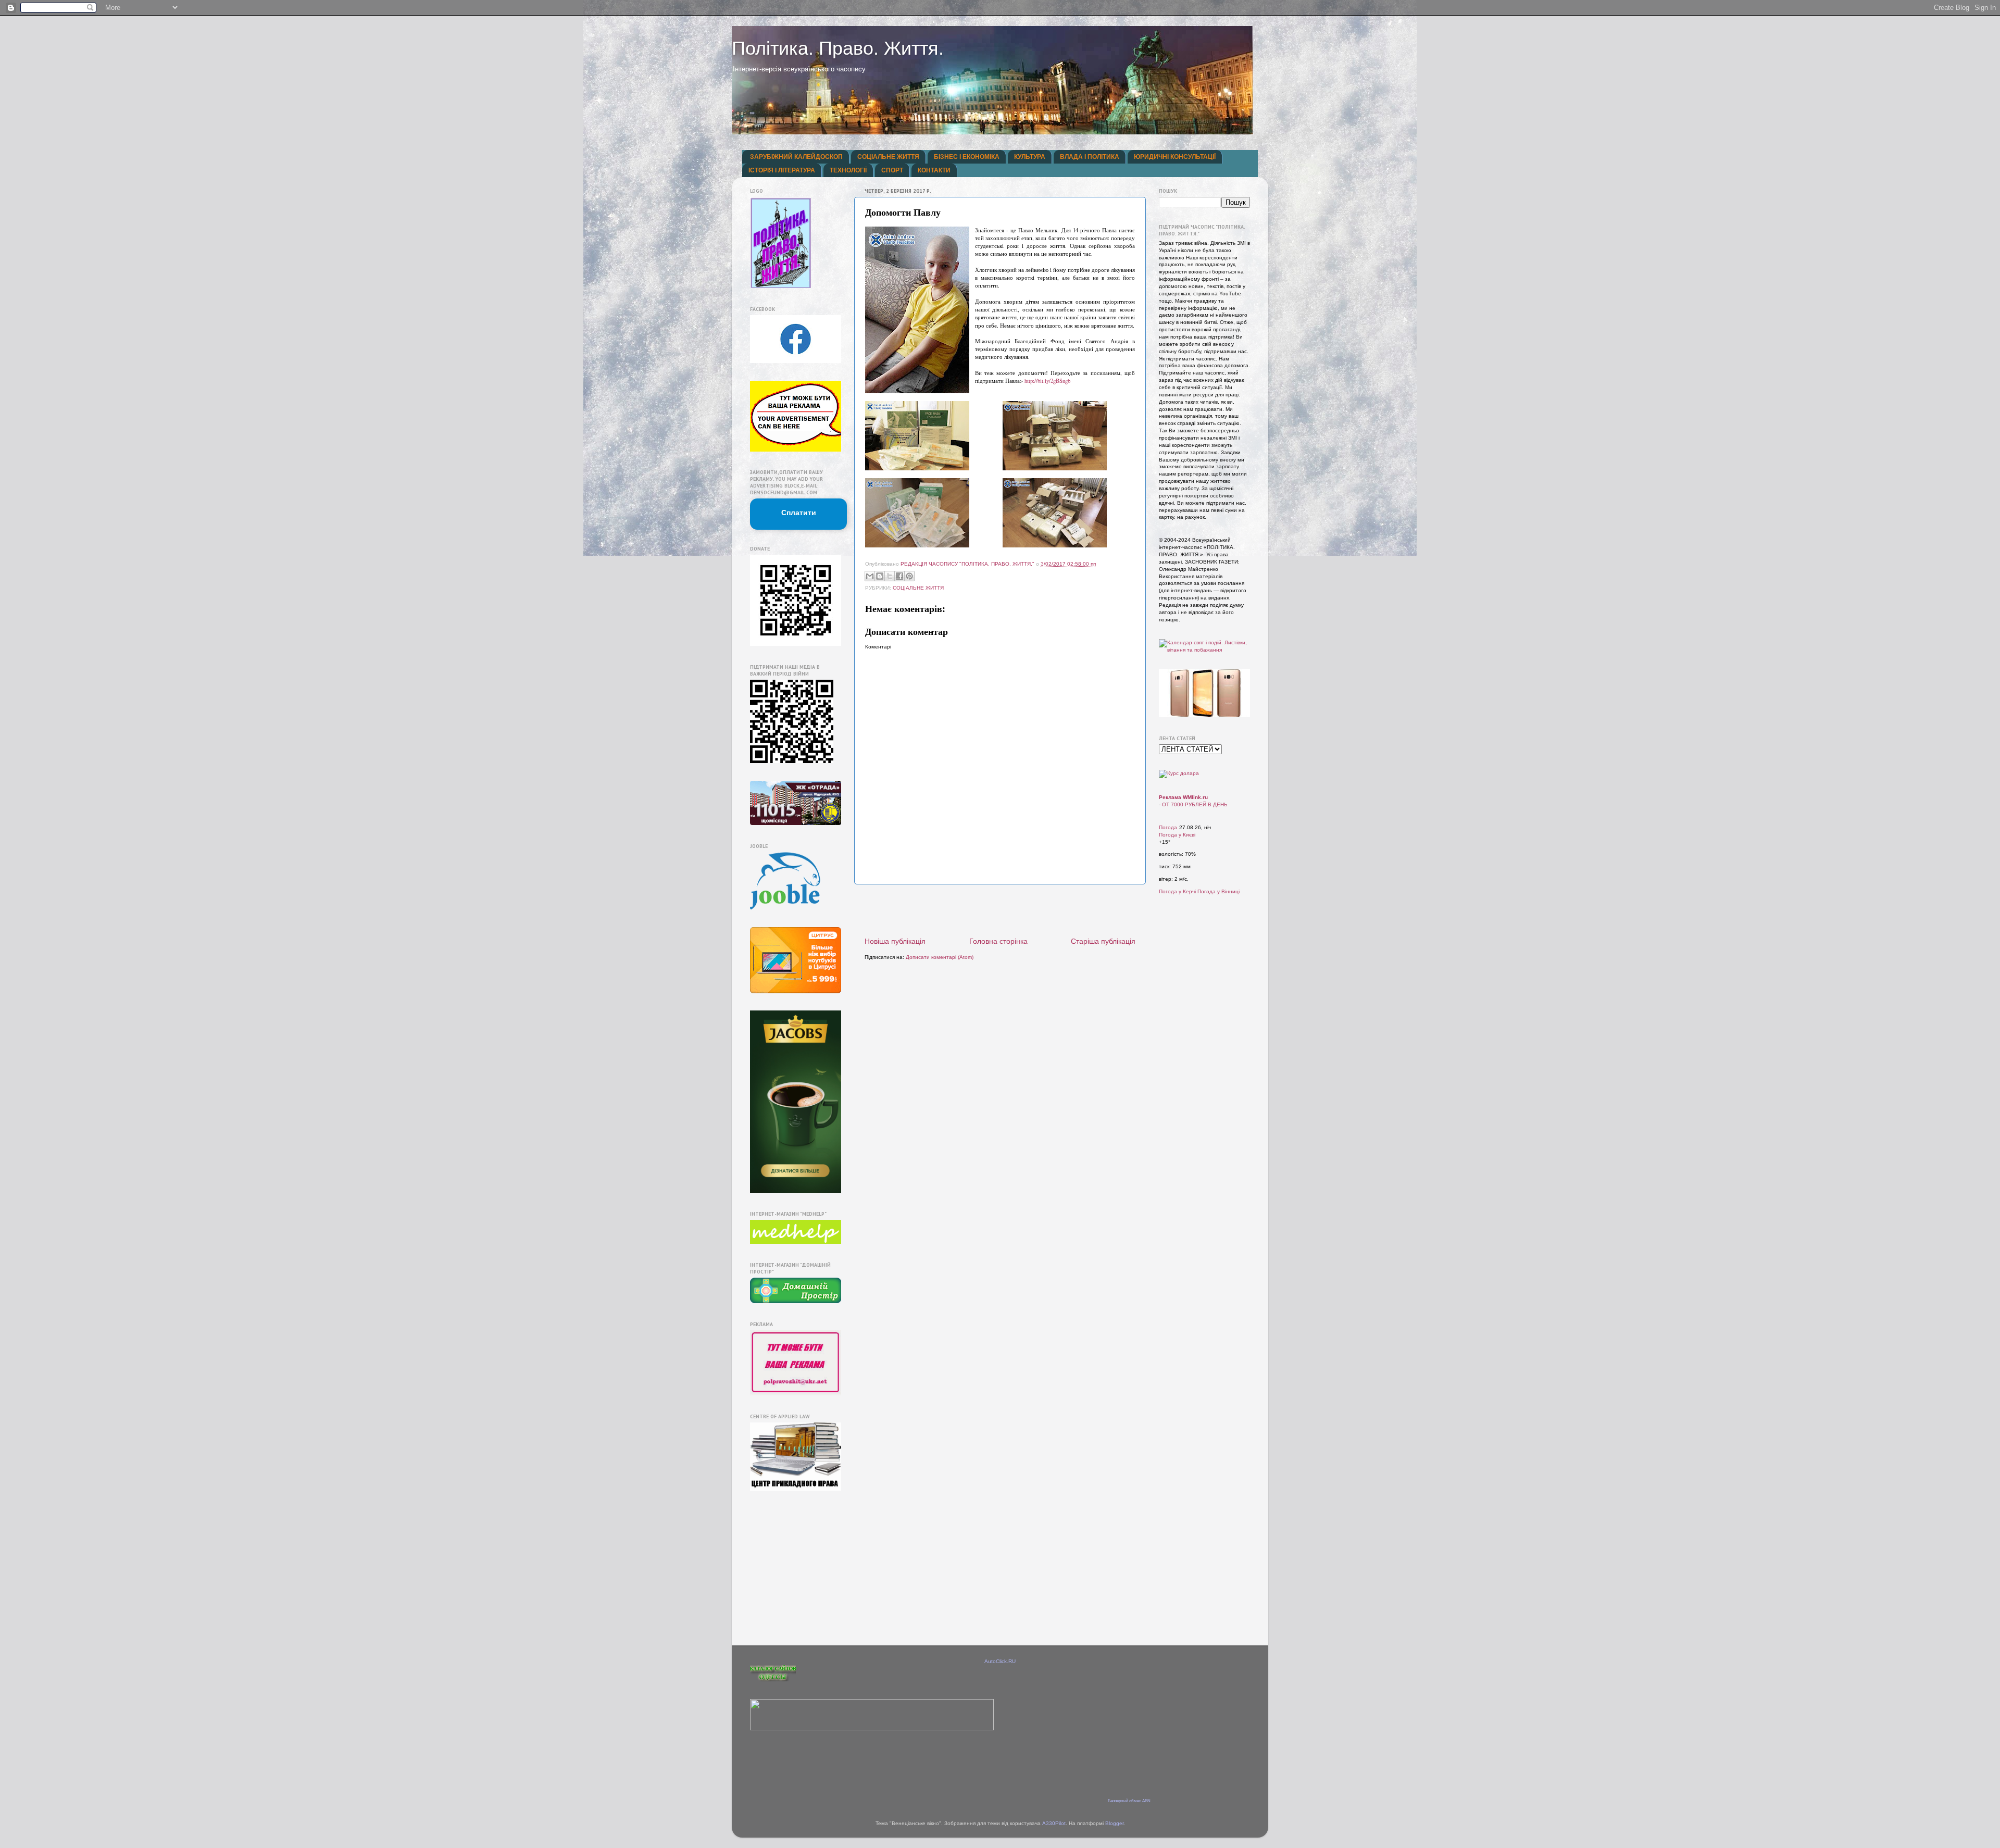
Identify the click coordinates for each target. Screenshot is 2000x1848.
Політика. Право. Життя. (838, 48)
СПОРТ (892, 170)
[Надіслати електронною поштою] (870, 576)
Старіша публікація (1103, 941)
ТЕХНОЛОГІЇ (848, 170)
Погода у (1177, 835)
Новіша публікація (895, 941)
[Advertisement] (1000, 910)
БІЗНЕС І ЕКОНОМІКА (967, 157)
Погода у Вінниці (1218, 891)
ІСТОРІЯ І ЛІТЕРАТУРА (782, 170)
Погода (1168, 827)
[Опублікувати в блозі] (880, 576)
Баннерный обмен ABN (1129, 1801)
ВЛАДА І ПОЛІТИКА (1090, 157)
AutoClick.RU (1000, 1661)
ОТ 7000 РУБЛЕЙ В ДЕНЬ (1195, 804)
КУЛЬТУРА (1030, 157)
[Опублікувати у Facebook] (899, 576)
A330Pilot (1054, 1823)
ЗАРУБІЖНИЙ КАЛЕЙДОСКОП (796, 157)
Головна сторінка (998, 941)
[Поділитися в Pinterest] (909, 576)
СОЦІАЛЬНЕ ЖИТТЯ (888, 157)
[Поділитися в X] (890, 576)
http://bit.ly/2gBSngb (1047, 381)
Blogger (1114, 1823)
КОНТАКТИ (934, 170)
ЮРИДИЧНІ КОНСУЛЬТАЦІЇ (1175, 157)
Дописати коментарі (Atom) (940, 957)
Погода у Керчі (1177, 891)
